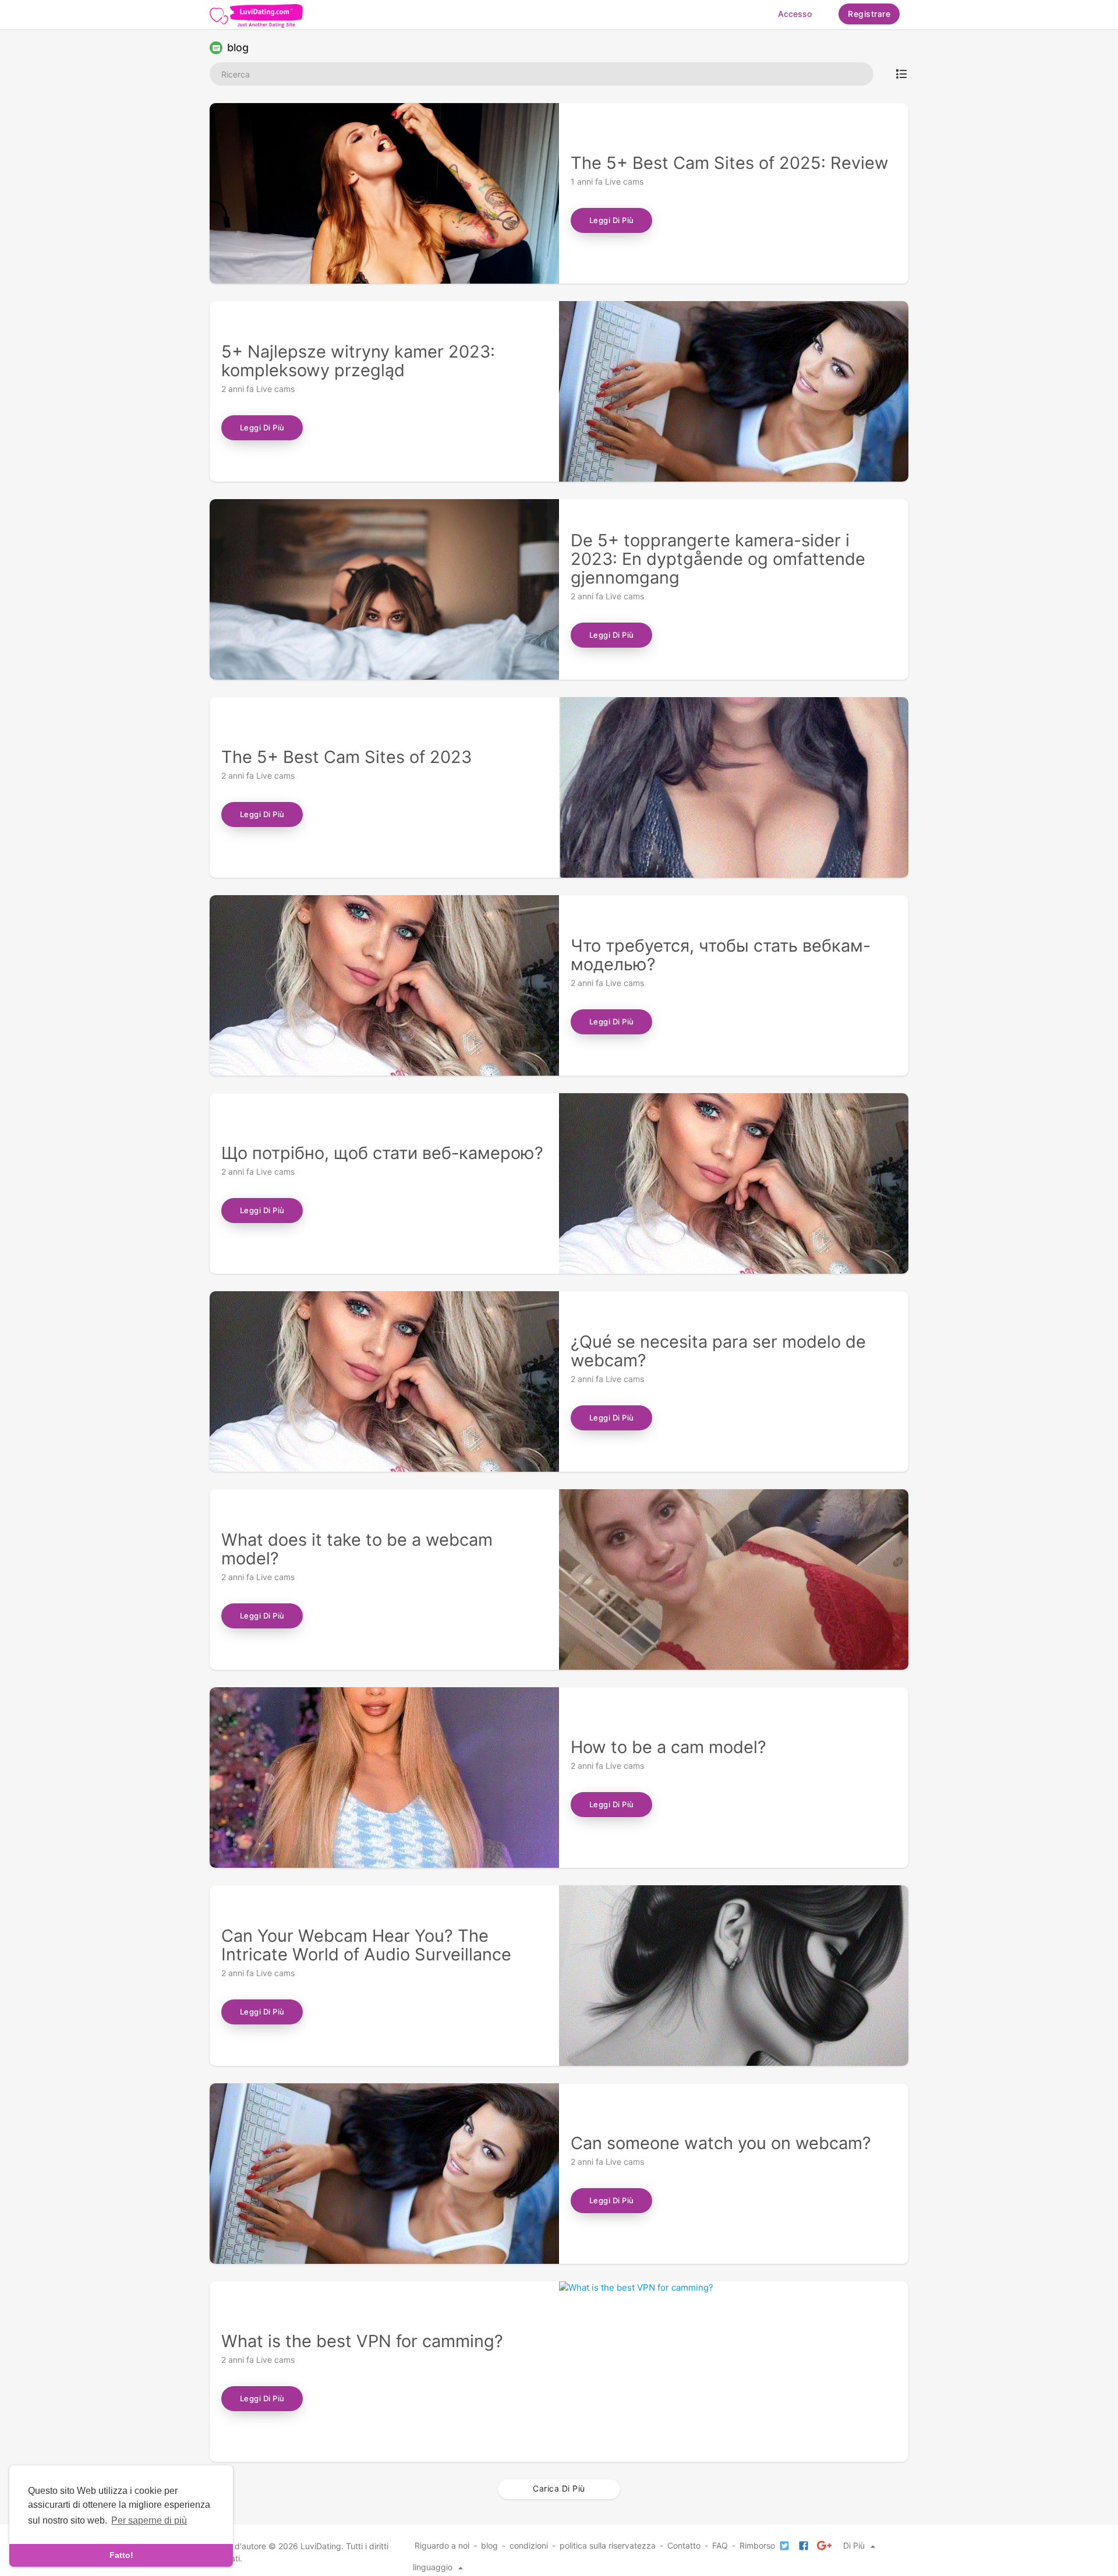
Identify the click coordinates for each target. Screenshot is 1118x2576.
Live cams (624, 181)
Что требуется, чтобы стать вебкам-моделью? (721, 955)
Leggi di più (612, 220)
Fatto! (121, 2555)
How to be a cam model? (668, 1747)
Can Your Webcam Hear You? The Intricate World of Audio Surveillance (366, 1945)
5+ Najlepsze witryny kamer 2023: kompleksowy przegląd (358, 361)
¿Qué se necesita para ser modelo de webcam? (718, 1351)
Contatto (684, 2545)
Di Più (855, 2545)
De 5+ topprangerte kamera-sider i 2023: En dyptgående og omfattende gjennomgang (718, 559)
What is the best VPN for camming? (362, 2341)
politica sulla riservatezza (608, 2545)
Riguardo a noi (442, 2545)
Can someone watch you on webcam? (721, 2143)
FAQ (720, 2545)
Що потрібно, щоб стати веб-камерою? (382, 1153)
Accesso (795, 14)
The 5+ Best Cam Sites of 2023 (346, 757)
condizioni (529, 2545)
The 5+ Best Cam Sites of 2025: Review (730, 163)
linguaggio (434, 2567)
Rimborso (757, 2545)
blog (489, 2545)
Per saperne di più (149, 2520)
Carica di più (559, 2488)
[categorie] (901, 74)
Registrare (869, 14)
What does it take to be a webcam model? (357, 1549)
